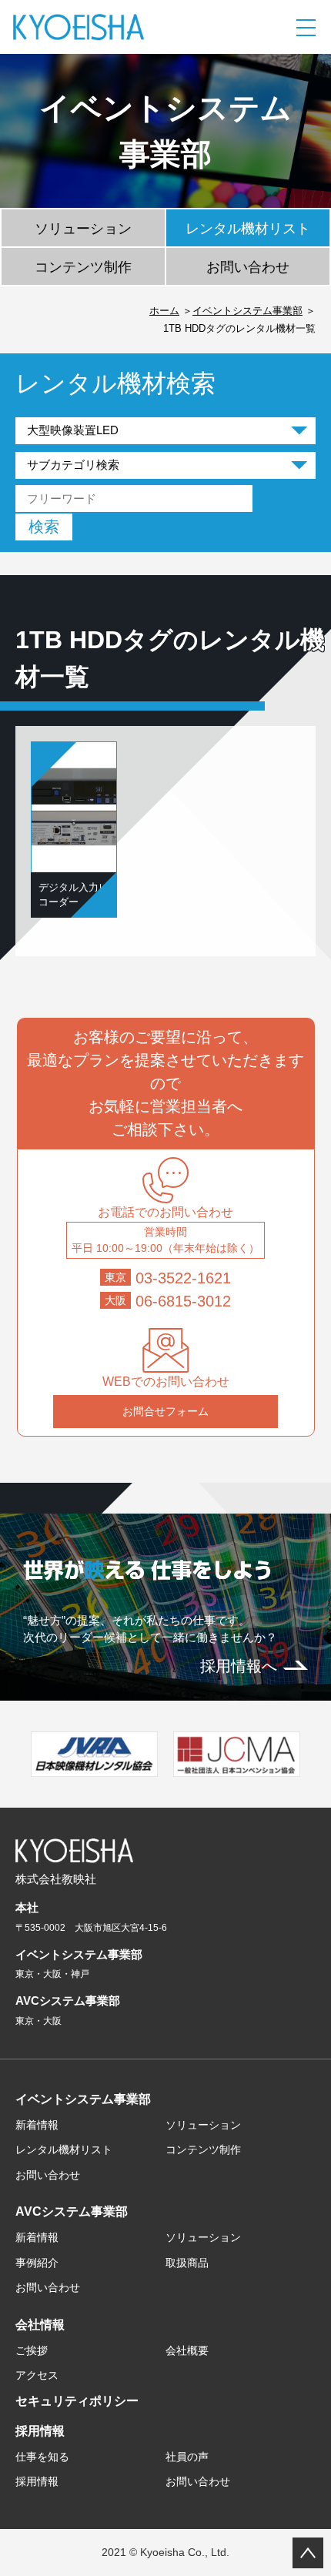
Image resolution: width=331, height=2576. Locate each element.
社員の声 (187, 2457)
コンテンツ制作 (83, 267)
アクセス (37, 2375)
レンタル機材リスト (248, 229)
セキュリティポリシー (77, 2401)
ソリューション (83, 229)
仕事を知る (42, 2457)
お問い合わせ (248, 267)
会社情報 (40, 2325)
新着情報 (37, 2125)
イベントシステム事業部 (247, 311)
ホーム (164, 311)
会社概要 (187, 2350)
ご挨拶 (32, 2350)
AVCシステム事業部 (72, 2211)
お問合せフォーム (165, 1411)
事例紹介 (37, 2263)
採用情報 (40, 2431)
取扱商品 (187, 2263)
